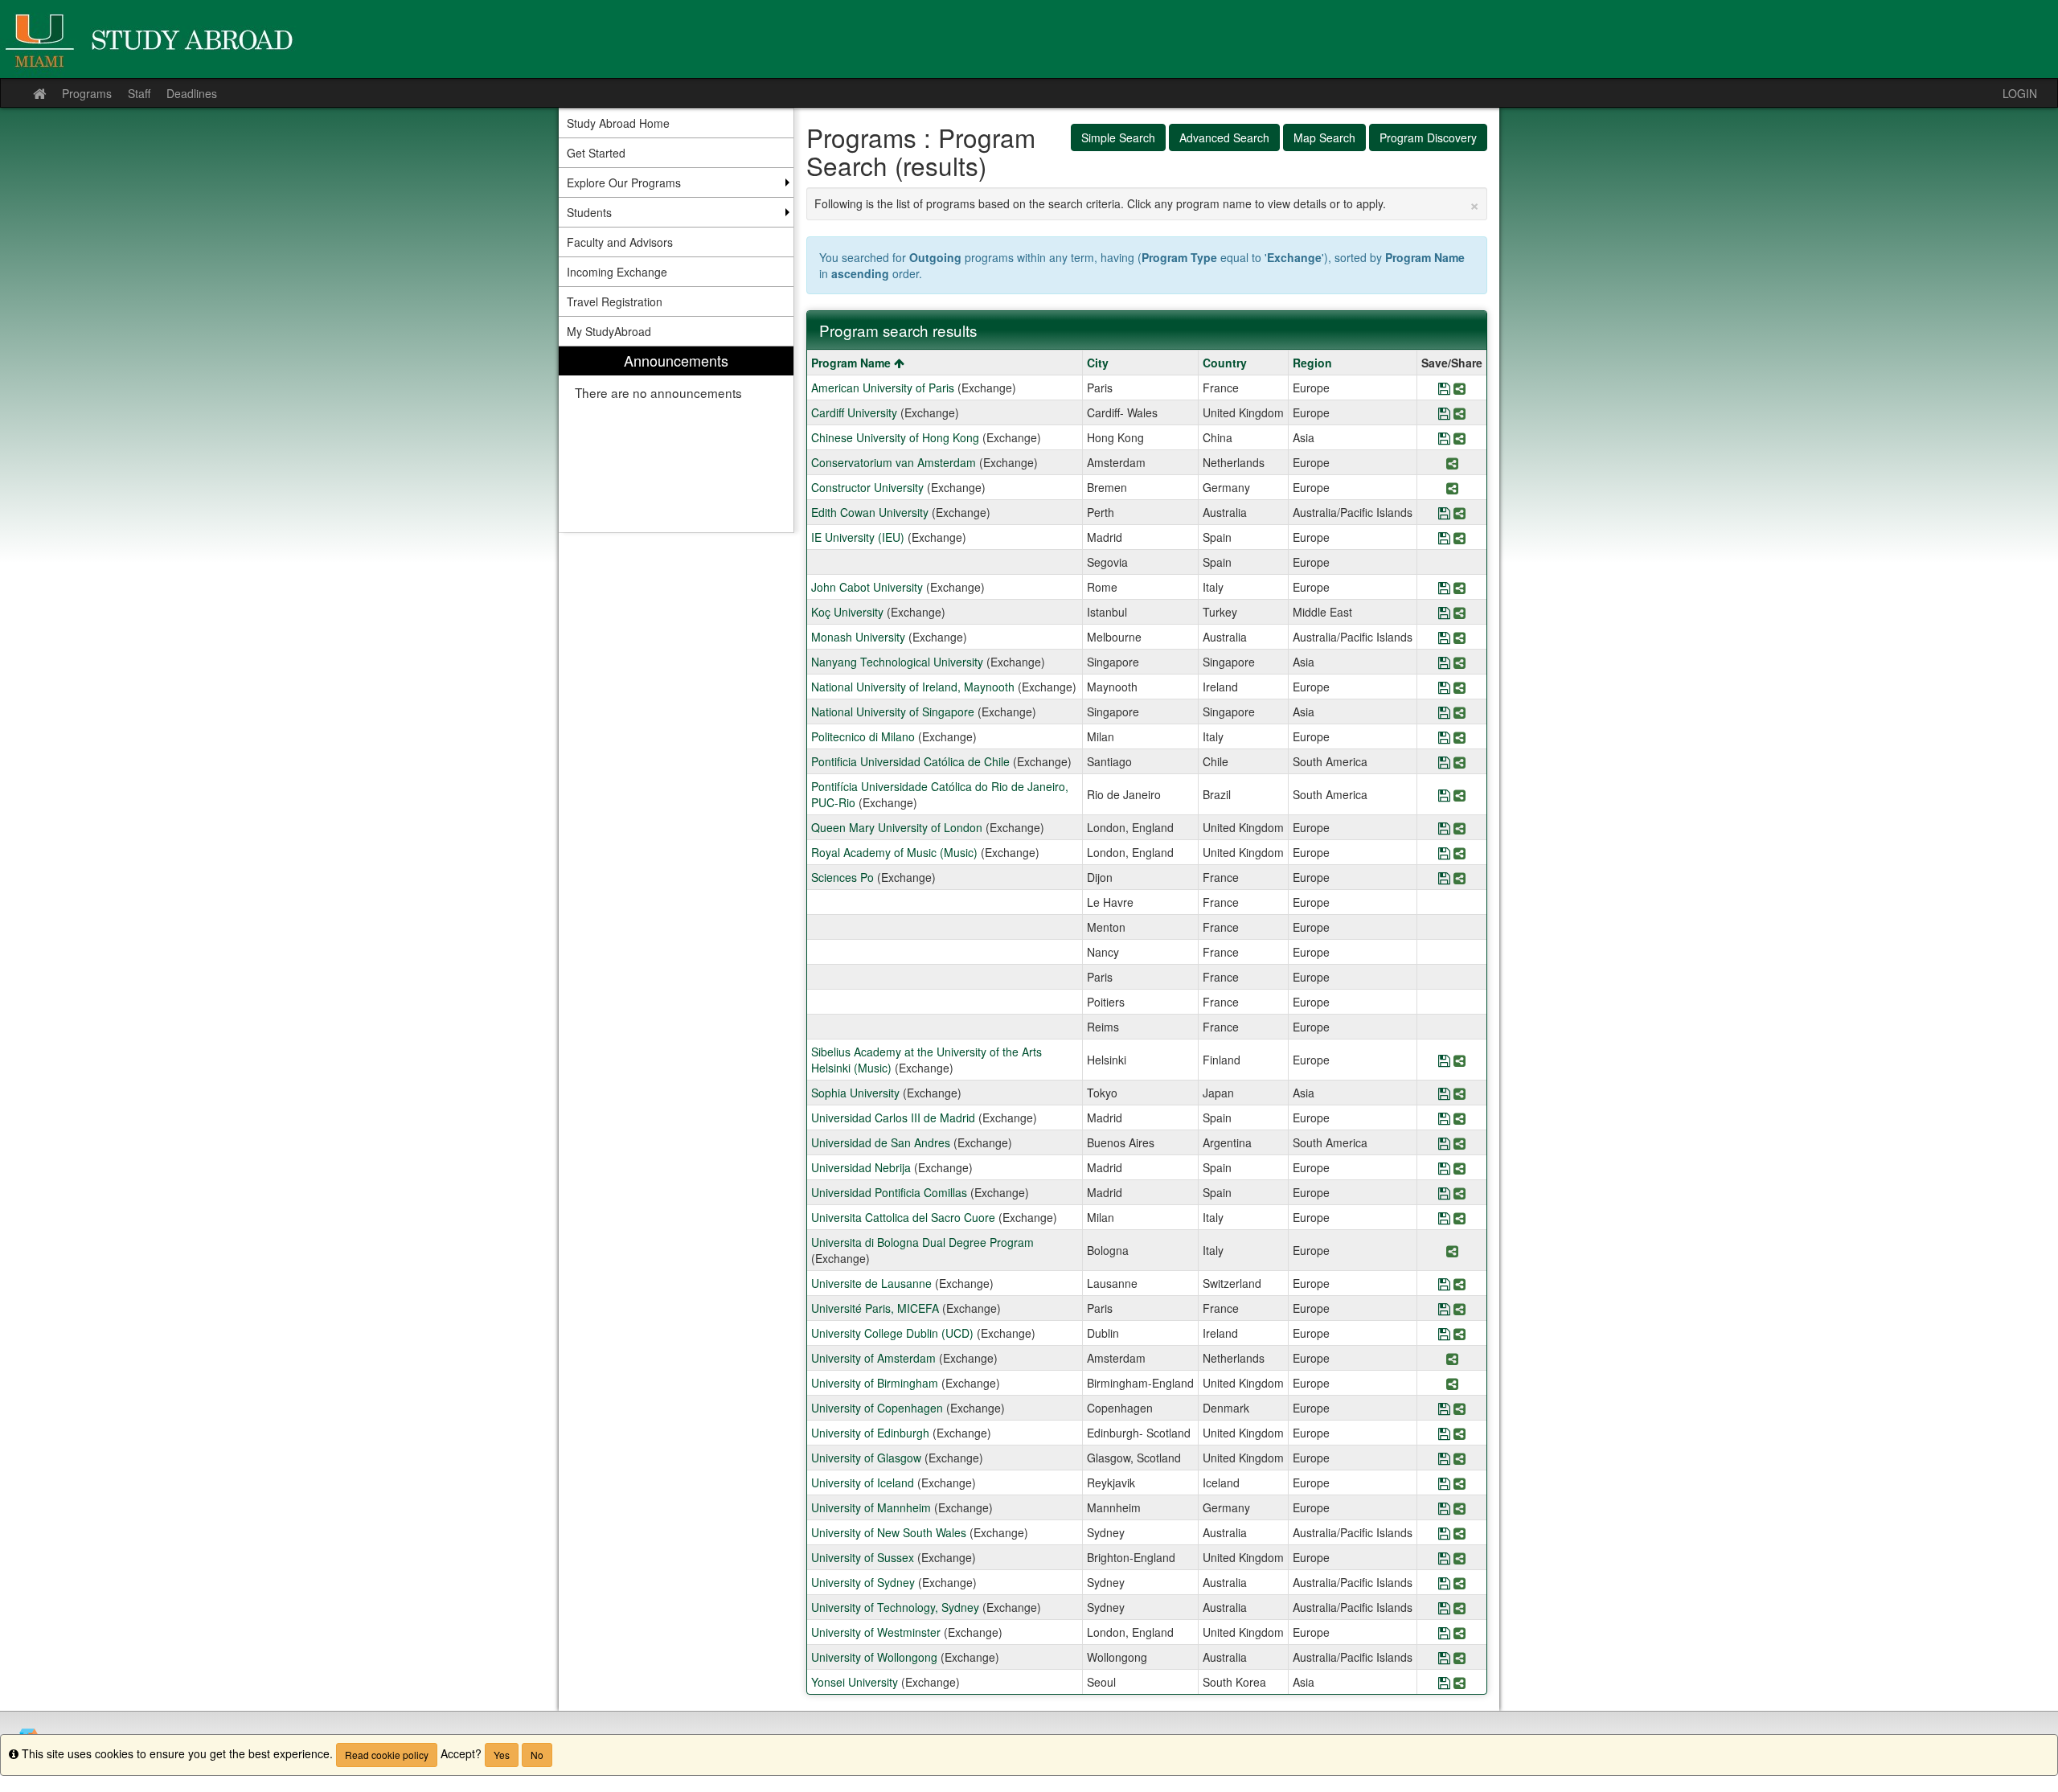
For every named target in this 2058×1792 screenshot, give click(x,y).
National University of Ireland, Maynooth (913, 687)
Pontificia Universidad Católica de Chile (910, 761)
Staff (139, 93)
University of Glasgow (866, 1458)
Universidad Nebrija (861, 1167)
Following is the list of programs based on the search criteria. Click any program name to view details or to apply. (1147, 203)
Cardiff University (854, 412)
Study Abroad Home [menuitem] (618, 123)
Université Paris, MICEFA (875, 1308)
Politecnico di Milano (863, 736)
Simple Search (1118, 137)
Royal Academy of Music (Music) (894, 852)
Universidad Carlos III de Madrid (893, 1117)
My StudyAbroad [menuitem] (609, 331)
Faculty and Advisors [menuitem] (620, 242)
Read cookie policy (387, 1755)
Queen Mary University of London (897, 827)
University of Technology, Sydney (895, 1607)
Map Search (1324, 137)
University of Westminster (876, 1632)
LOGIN (2020, 93)
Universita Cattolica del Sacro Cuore (903, 1217)
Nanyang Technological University (897, 662)
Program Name (853, 363)
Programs (87, 93)
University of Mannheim (871, 1507)
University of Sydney (863, 1582)
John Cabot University (867, 587)
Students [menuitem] (589, 212)
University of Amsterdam (873, 1358)
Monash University (858, 637)
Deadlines (192, 93)
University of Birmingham (875, 1383)
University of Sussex (863, 1557)
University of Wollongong (874, 1657)
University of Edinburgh (870, 1433)
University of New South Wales (889, 1532)
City (1098, 363)
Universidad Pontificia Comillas (889, 1192)
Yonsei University (855, 1682)
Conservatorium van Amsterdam (894, 462)
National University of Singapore (893, 711)
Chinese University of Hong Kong (895, 437)
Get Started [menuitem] (596, 153)
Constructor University (867, 487)
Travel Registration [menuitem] (615, 301)
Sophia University (855, 1093)
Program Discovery (1428, 137)
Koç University (847, 612)
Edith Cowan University (870, 512)
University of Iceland (863, 1482)
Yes (502, 1755)
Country (1225, 363)
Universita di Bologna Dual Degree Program (922, 1242)
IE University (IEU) (858, 537)
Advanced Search (1224, 137)
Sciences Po (842, 877)
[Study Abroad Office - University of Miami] (1029, 39)
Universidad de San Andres (881, 1142)
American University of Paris (883, 388)
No (537, 1755)
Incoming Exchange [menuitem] (617, 272)
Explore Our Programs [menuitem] (624, 182)
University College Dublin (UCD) (892, 1333)
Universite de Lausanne (871, 1283)
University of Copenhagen (877, 1408)
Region (1312, 363)
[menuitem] (676, 439)
